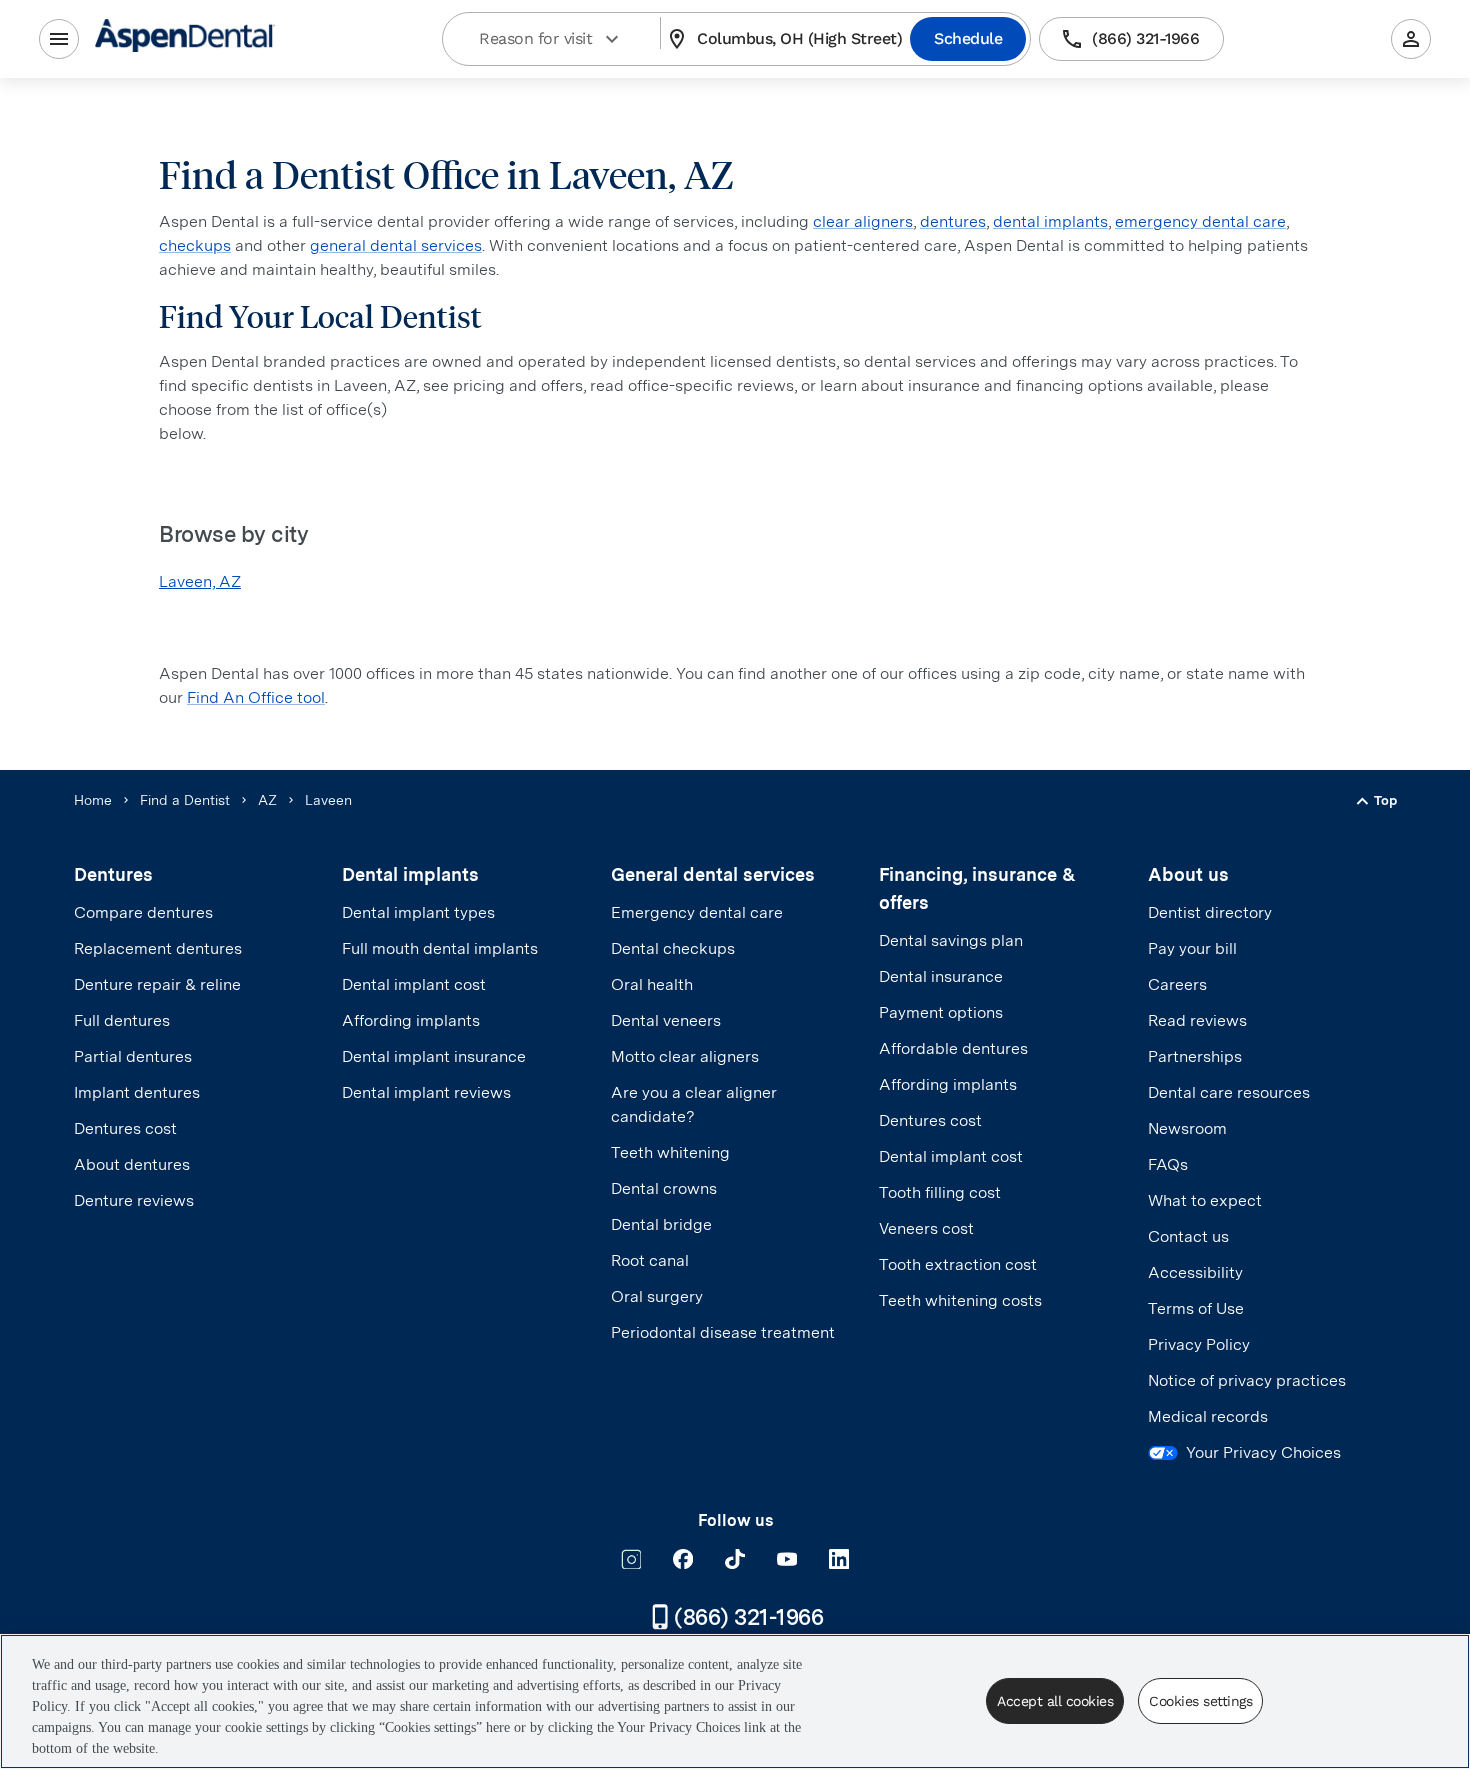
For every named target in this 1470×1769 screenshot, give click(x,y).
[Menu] (59, 39)
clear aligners (863, 221)
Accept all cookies (1055, 1701)
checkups (195, 245)
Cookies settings (1200, 1701)
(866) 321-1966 (1145, 38)
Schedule (968, 38)
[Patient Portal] (1411, 39)
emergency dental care (1200, 221)
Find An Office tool (256, 697)
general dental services (396, 245)
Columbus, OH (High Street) (799, 38)
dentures (953, 221)
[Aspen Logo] (185, 38)
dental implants (1050, 221)
